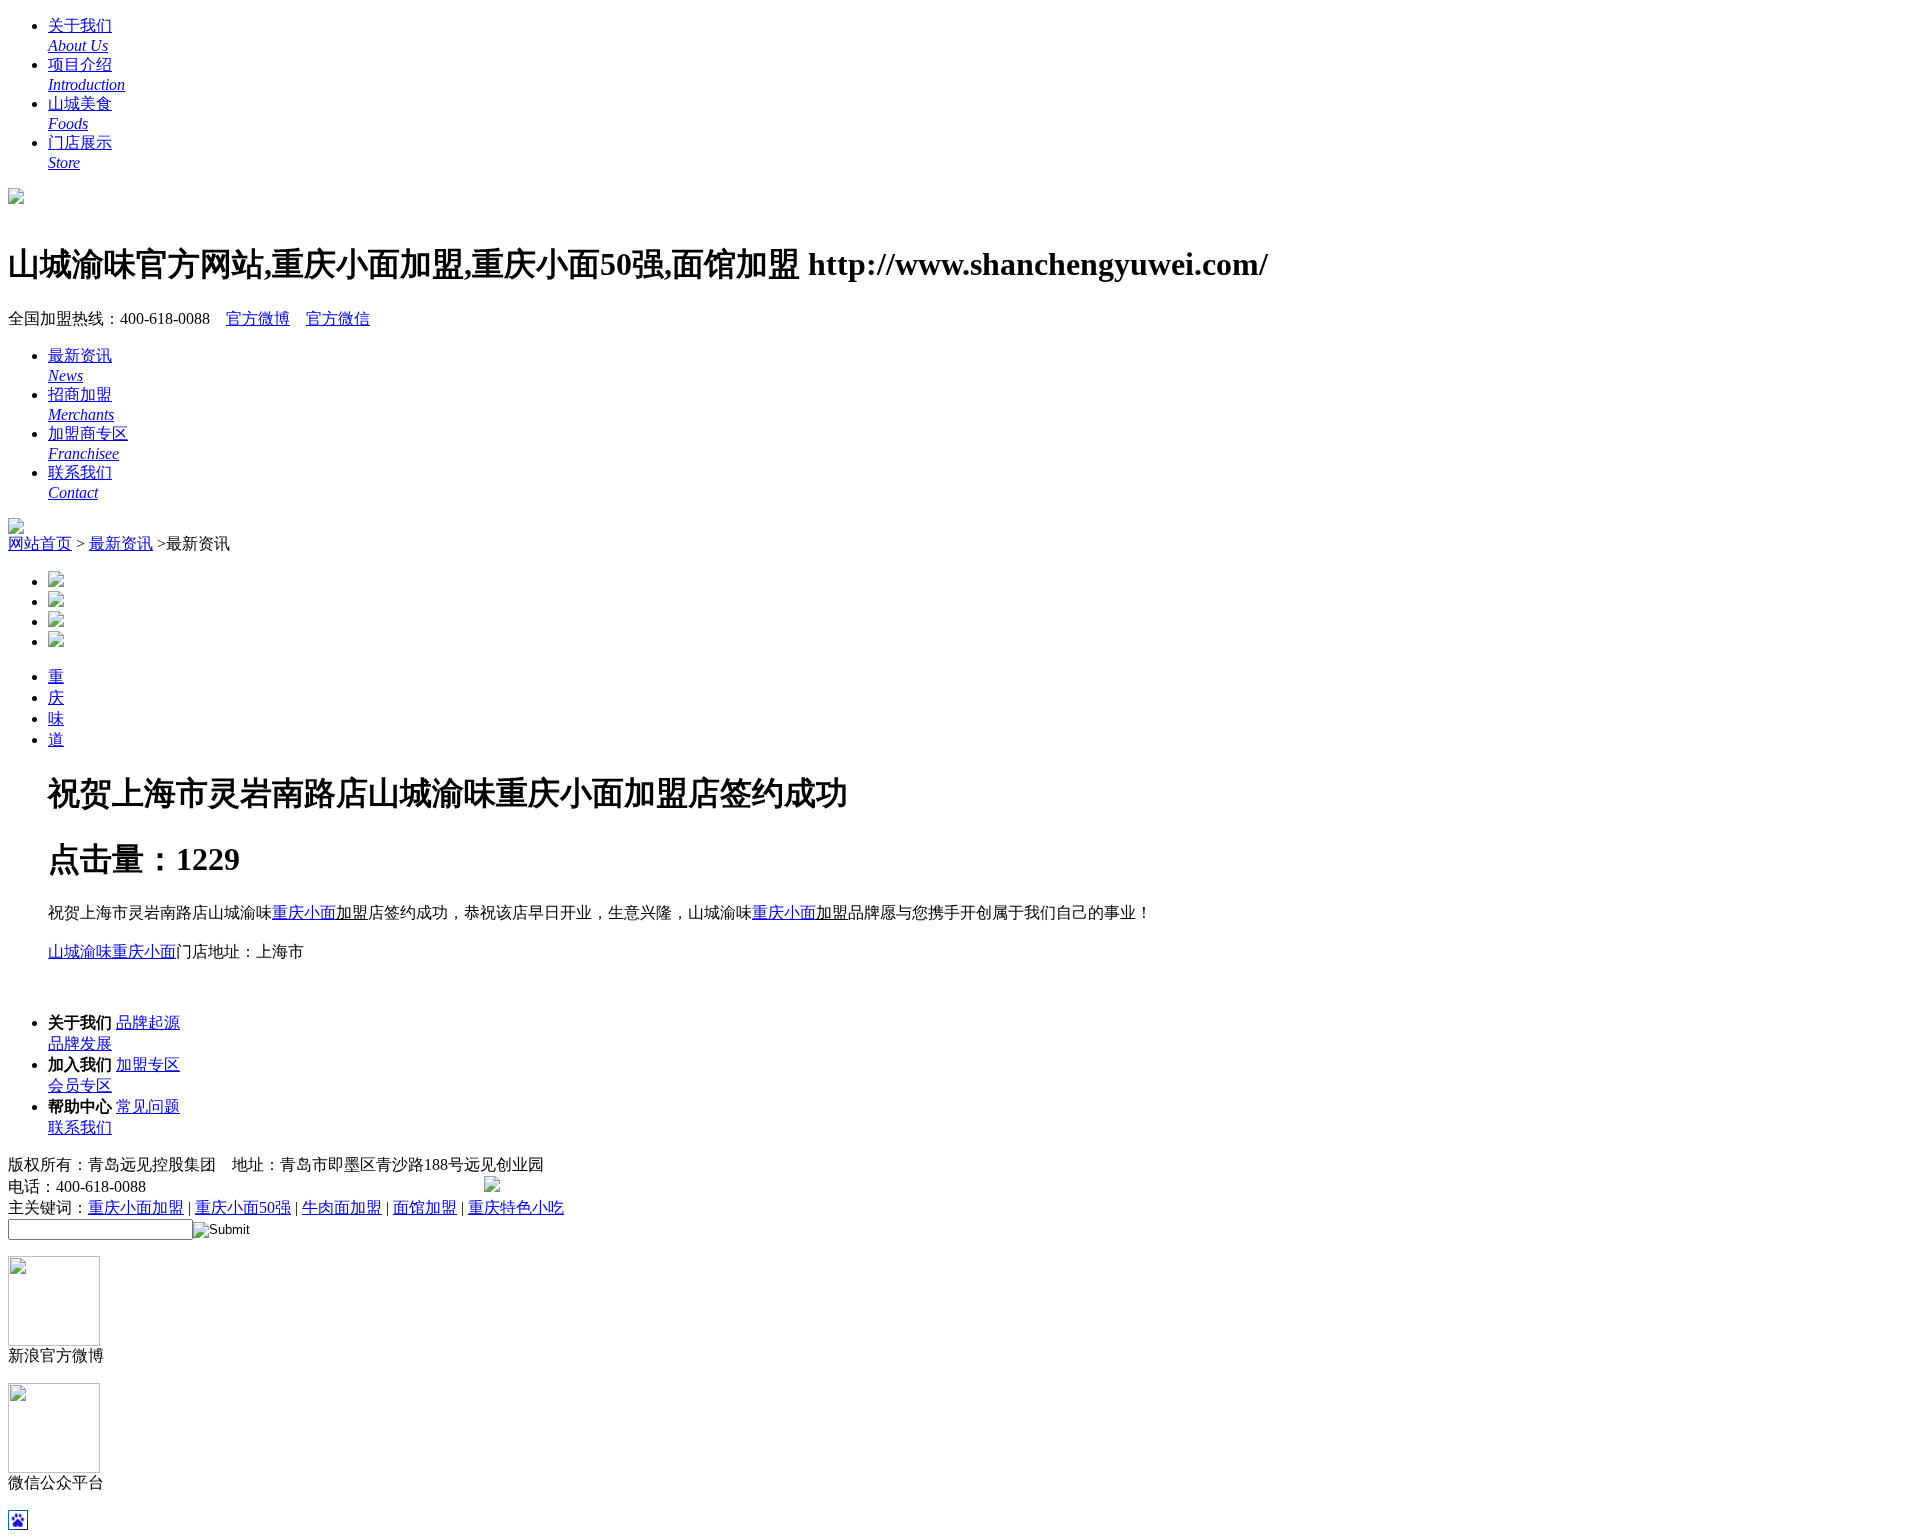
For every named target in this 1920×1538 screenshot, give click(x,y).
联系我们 (80, 1127)
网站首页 (40, 543)
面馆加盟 (425, 1207)
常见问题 (148, 1106)
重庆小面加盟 (136, 1207)
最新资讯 (121, 543)
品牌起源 (148, 1022)
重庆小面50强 (243, 1207)
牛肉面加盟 (342, 1207)
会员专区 (80, 1085)
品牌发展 (80, 1043)
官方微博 (258, 318)
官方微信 (338, 318)
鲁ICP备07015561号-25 (381, 1186)
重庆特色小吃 (516, 1207)
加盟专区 (148, 1064)
